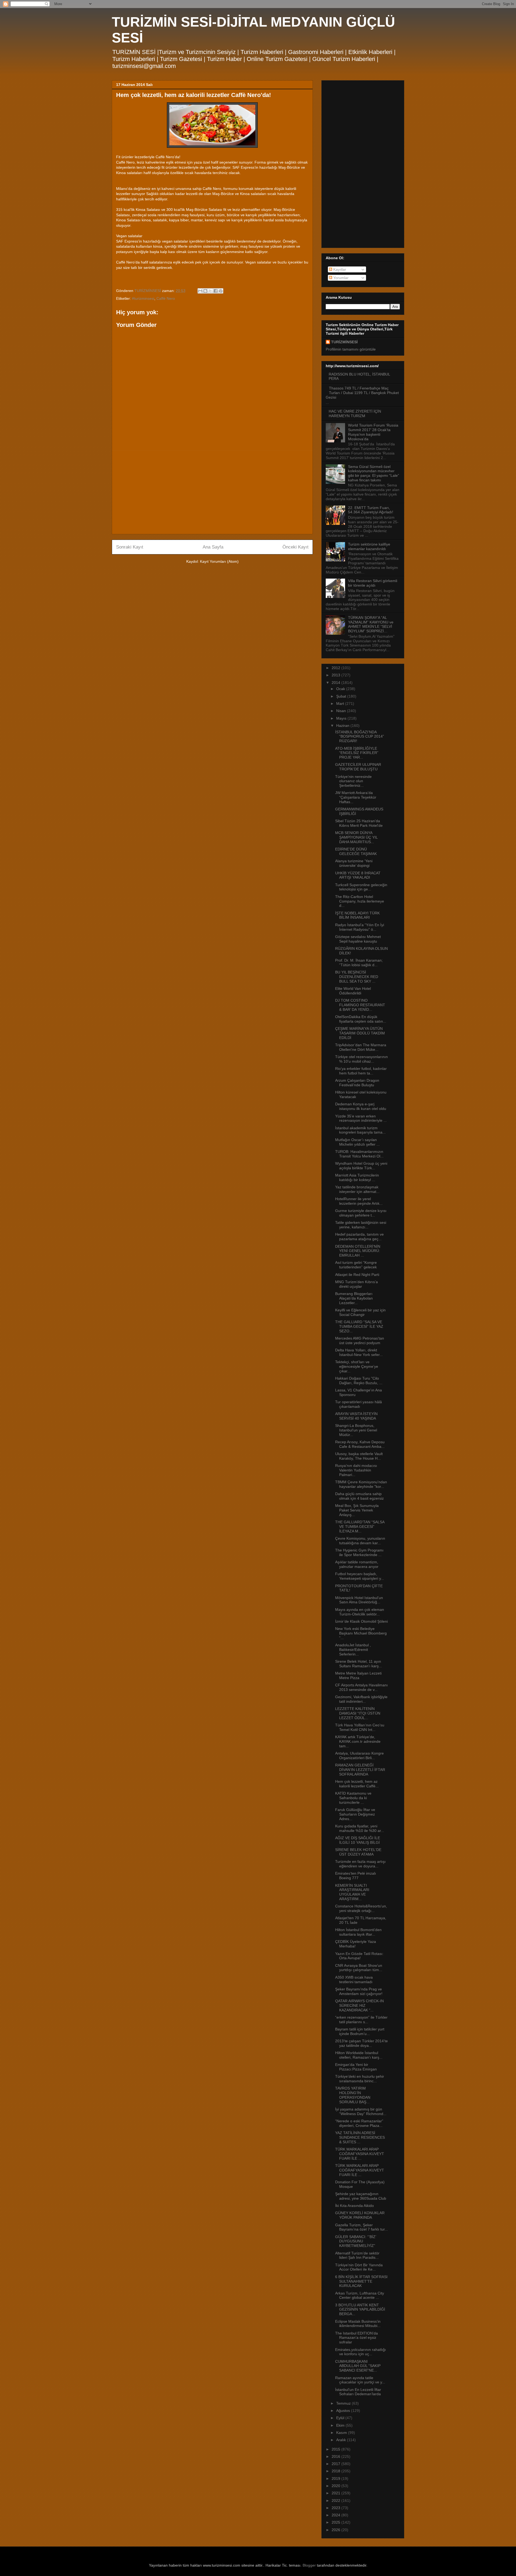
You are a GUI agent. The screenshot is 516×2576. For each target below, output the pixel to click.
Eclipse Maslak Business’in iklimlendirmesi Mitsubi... (358, 2324)
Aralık (342, 2440)
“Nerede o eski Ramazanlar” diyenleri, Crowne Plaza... (359, 2123)
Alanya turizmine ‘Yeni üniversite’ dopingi (354, 863)
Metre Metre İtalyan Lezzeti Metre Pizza (358, 1675)
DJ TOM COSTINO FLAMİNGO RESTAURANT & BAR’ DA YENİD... (360, 1005)
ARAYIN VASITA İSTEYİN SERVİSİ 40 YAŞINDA (356, 1416)
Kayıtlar (339, 269)
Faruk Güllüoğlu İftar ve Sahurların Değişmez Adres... (355, 1814)
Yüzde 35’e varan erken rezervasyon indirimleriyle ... (361, 1118)
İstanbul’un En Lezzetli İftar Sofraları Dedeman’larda (358, 2392)
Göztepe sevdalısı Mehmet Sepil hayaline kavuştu (358, 939)
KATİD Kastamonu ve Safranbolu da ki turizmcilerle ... (353, 1798)
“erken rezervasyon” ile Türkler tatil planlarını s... (361, 2020)
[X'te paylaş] (210, 291)
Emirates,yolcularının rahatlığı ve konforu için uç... (361, 2352)
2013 (336, 675)
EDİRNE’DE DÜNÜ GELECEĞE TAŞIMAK (356, 851)
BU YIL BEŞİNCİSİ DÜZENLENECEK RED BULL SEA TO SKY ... (357, 977)
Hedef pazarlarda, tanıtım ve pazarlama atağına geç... (359, 1237)
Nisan (342, 711)
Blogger (309, 2565)
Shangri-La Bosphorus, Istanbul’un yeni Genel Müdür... (356, 1430)
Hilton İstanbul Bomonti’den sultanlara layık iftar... (358, 1932)
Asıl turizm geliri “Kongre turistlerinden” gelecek (356, 1265)
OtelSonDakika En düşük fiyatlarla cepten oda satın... (361, 1019)
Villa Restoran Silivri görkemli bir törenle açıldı (373, 583)
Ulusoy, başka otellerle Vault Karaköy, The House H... (359, 1456)
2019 (336, 2478)
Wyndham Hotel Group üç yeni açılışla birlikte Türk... (361, 1166)
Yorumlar (340, 278)
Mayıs (342, 718)
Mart (341, 703)
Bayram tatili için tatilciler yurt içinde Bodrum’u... (360, 2031)
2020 (336, 2486)
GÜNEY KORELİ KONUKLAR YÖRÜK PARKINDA (360, 2215)
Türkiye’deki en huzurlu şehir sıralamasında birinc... (360, 2079)
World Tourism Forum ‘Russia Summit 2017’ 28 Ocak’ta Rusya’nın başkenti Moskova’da (373, 432)
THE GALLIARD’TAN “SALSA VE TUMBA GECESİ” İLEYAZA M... (360, 1527)
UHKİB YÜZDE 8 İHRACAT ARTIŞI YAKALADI (358, 875)
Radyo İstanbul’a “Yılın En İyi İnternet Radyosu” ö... (360, 927)
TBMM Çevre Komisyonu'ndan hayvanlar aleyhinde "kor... (361, 1484)
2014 (336, 683)
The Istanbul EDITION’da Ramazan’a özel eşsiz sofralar (356, 2338)
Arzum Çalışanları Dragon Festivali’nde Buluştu (357, 1083)
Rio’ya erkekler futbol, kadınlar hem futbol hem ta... (361, 1071)
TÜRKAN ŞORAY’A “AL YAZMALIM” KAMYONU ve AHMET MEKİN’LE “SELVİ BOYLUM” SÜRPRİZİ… (371, 624)
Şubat (342, 696)
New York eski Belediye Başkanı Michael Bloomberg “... (361, 1633)
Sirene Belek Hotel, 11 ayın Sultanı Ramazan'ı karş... (359, 1664)
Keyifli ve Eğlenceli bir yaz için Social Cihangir (360, 1312)
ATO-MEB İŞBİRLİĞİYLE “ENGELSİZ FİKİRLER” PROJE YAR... (357, 753)
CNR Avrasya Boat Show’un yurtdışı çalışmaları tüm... (359, 1968)
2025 (336, 2522)
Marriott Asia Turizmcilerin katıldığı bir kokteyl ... (357, 1177)
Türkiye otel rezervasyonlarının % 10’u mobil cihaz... (361, 1059)
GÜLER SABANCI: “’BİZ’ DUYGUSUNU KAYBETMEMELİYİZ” (356, 2241)
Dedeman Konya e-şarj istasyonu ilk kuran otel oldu (361, 1106)
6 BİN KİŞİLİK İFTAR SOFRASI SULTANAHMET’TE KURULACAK (361, 2281)
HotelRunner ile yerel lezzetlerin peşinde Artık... (359, 1201)
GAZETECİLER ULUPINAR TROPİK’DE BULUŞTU (358, 767)
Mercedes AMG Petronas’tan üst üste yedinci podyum (360, 1341)
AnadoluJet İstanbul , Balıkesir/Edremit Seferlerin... (353, 1650)
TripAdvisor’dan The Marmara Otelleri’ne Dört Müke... (361, 1047)
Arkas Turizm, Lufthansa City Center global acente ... (360, 2295)
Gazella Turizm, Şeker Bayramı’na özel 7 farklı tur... (361, 2227)
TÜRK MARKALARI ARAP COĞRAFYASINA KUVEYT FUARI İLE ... (360, 2154)
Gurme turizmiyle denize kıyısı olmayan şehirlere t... (361, 1213)
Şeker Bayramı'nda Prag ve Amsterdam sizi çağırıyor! (359, 1991)
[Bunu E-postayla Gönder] (200, 291)
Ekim (341, 2425)
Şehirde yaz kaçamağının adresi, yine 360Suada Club (361, 2196)
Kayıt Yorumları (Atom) (219, 561)
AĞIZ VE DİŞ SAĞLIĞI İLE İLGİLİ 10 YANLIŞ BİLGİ (358, 1840)
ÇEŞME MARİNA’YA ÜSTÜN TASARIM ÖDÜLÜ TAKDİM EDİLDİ (360, 1033)
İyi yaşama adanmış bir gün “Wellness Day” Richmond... (361, 2111)
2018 (336, 2471)
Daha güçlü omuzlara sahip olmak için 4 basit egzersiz (359, 1496)
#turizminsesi (143, 298)
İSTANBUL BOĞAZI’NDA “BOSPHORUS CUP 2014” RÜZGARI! (360, 737)
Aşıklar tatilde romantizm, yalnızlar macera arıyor (357, 1564)
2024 (336, 2515)
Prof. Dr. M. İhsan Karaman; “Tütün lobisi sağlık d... (359, 963)
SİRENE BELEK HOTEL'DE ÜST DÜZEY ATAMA (358, 1852)
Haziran (343, 726)
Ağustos (344, 2411)
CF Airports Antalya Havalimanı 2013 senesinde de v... (361, 1687)
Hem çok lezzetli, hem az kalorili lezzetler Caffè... (357, 1784)
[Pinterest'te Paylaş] (221, 291)
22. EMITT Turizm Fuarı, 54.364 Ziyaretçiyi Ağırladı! (371, 510)
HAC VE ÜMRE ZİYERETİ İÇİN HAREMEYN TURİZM (355, 414)
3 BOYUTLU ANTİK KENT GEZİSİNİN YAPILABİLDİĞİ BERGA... (360, 2310)
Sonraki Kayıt (130, 547)
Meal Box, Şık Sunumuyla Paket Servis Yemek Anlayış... (357, 1510)
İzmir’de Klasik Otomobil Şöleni (361, 1621)
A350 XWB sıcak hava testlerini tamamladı (354, 1980)
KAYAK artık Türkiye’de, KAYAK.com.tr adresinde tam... (358, 1741)
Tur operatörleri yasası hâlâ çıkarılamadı (359, 1404)
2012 (336, 668)
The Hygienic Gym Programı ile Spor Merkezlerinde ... (359, 1552)
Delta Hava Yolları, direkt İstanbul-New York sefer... (359, 1352)
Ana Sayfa (213, 547)
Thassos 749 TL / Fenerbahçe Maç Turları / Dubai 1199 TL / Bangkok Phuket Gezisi (362, 393)
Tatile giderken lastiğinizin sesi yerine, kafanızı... (361, 1225)
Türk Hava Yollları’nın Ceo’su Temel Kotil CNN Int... (360, 1727)
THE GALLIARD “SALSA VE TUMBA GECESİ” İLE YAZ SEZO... (359, 1326)
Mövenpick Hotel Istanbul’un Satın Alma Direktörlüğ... (359, 1600)
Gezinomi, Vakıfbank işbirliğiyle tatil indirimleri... (361, 1699)
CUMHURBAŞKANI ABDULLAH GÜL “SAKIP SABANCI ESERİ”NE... (358, 2366)
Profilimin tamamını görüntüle (351, 349)
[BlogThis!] (205, 291)
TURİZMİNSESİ (344, 342)
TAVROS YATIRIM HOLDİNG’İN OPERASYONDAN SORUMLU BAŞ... (353, 2095)
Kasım (342, 2433)
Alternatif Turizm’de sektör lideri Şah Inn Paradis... (357, 2255)
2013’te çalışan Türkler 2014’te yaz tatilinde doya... (361, 2043)
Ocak (341, 689)
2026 (336, 2530)
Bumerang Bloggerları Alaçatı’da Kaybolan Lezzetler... (354, 1298)
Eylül (341, 2418)
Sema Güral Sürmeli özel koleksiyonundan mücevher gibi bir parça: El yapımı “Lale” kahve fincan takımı (374, 473)
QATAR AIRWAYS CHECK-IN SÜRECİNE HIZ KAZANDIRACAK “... (359, 2005)
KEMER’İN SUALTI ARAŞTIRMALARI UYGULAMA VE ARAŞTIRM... (352, 1892)
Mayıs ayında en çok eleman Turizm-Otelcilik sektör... (360, 1612)
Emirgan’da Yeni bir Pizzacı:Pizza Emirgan (356, 2067)
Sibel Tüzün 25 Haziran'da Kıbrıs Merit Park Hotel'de (359, 823)
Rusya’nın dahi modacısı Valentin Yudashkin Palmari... (356, 1470)
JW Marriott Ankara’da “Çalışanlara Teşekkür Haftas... (356, 797)
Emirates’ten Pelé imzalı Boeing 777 (356, 1876)
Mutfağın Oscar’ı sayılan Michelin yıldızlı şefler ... (357, 1142)
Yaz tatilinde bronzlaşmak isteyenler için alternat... (357, 1189)
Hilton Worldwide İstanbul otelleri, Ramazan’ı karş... (359, 2055)
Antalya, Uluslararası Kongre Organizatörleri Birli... (359, 1756)
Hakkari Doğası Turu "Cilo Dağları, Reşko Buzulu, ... (359, 1381)
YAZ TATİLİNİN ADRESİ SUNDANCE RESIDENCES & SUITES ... (360, 2137)
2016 (336, 2456)
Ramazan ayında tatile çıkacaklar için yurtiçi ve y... (360, 2380)
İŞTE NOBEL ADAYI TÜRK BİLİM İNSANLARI (357, 915)
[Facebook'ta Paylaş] (216, 291)
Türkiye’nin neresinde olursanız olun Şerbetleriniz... (353, 781)
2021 (336, 2493)
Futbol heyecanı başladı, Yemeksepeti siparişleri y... (360, 1576)
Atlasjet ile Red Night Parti (357, 1275)
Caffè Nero (166, 298)
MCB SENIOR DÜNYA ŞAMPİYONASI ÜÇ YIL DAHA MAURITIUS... (356, 837)
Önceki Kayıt (295, 547)
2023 (336, 2508)
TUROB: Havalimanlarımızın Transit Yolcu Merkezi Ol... (359, 1154)
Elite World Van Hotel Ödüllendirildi (353, 991)
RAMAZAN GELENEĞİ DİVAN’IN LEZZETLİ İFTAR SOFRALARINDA (360, 1770)
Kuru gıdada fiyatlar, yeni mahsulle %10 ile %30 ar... (360, 1828)
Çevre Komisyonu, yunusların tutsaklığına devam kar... (360, 1541)
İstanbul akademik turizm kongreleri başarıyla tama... (360, 1130)
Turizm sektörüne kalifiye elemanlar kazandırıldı (369, 546)
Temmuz (344, 2403)
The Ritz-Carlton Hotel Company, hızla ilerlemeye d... (360, 901)
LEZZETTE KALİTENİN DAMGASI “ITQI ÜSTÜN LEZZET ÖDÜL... (358, 1713)
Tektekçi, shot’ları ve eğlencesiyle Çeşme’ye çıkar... (357, 1366)
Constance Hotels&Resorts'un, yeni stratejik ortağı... (361, 1908)
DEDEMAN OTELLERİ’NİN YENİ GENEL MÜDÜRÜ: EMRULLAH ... (358, 1251)
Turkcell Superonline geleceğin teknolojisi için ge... (361, 887)
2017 (336, 2464)
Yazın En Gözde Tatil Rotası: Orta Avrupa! (359, 1956)
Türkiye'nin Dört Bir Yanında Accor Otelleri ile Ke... (359, 2267)
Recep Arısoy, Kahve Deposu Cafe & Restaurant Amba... (360, 1444)
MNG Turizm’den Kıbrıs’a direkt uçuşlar (356, 1284)
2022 (336, 2501)
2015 (336, 2449)
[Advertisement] (212, 492)
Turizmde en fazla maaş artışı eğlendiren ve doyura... (360, 1864)
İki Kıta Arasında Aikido (354, 2206)
